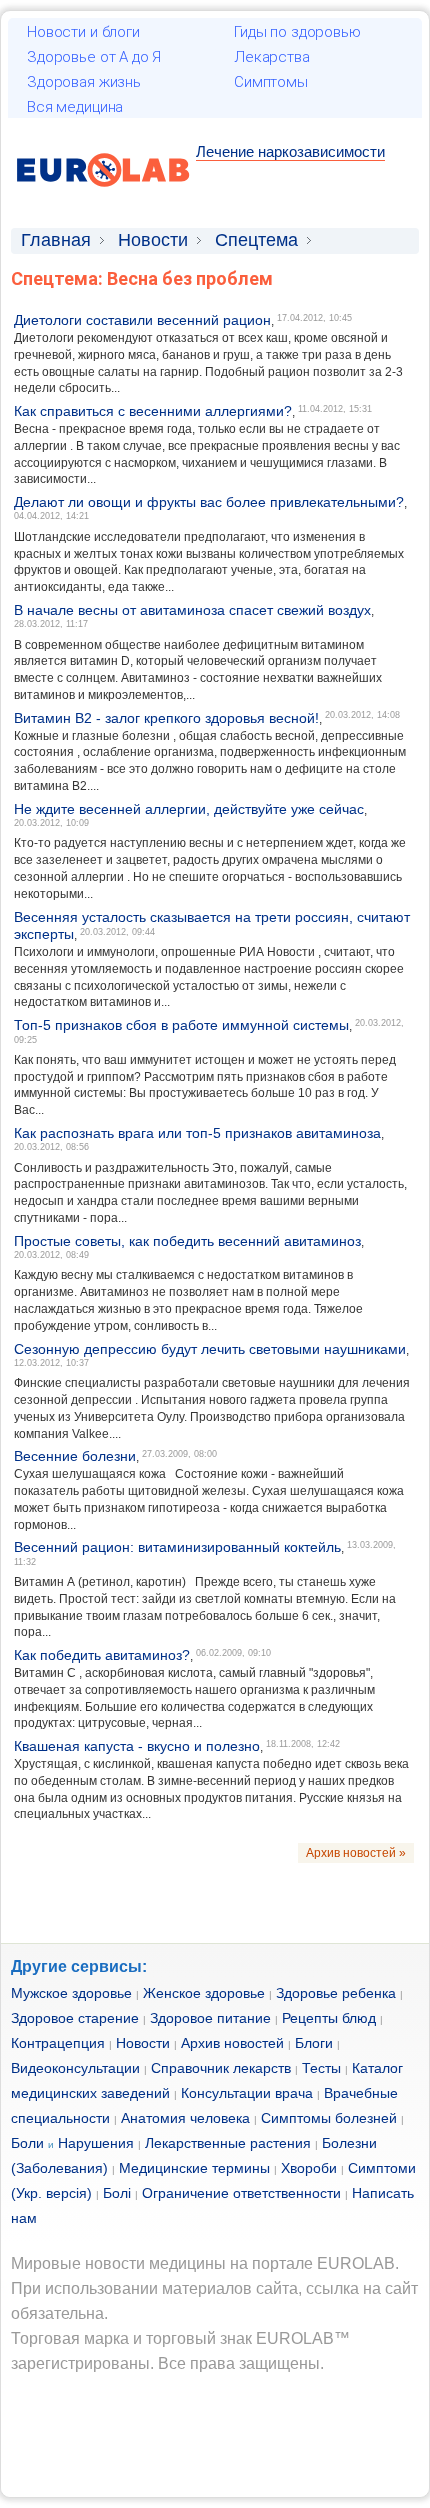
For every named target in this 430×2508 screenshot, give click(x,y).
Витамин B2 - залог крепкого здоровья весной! (166, 718)
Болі (117, 2193)
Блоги (314, 2043)
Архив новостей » (356, 1853)
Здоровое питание (210, 2018)
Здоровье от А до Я (94, 57)
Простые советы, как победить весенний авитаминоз (187, 1241)
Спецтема (256, 240)
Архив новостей (232, 2043)
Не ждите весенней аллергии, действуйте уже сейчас (189, 809)
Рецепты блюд (329, 2018)
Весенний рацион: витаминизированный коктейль (177, 1547)
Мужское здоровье (71, 1993)
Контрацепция (58, 2043)
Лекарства (272, 57)
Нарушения (96, 2143)
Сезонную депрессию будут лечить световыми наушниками (210, 1349)
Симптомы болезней (329, 2118)
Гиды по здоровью (297, 32)
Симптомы (271, 82)
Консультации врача (247, 2093)
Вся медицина (75, 107)
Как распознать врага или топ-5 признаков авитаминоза (197, 1133)
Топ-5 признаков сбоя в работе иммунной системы (181, 1025)
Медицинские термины (194, 2168)
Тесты (321, 2068)
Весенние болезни (75, 1456)
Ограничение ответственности (241, 2193)
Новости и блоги (83, 32)
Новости (153, 240)
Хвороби (309, 2168)
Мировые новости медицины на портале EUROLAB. (205, 2263)
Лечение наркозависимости (290, 151)
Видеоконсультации (75, 2068)
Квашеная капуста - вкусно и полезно (137, 1746)
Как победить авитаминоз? (102, 1655)
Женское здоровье (204, 1993)
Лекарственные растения (228, 2143)
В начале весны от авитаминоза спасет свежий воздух (192, 610)
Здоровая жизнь (84, 82)
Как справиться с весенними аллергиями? (153, 411)
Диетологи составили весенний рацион (142, 320)
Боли (27, 2143)
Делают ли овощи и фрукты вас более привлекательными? (209, 502)
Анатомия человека (185, 2118)
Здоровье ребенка (336, 1993)
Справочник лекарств (221, 2068)
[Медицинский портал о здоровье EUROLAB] (103, 198)
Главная (56, 240)
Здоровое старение (75, 2018)
